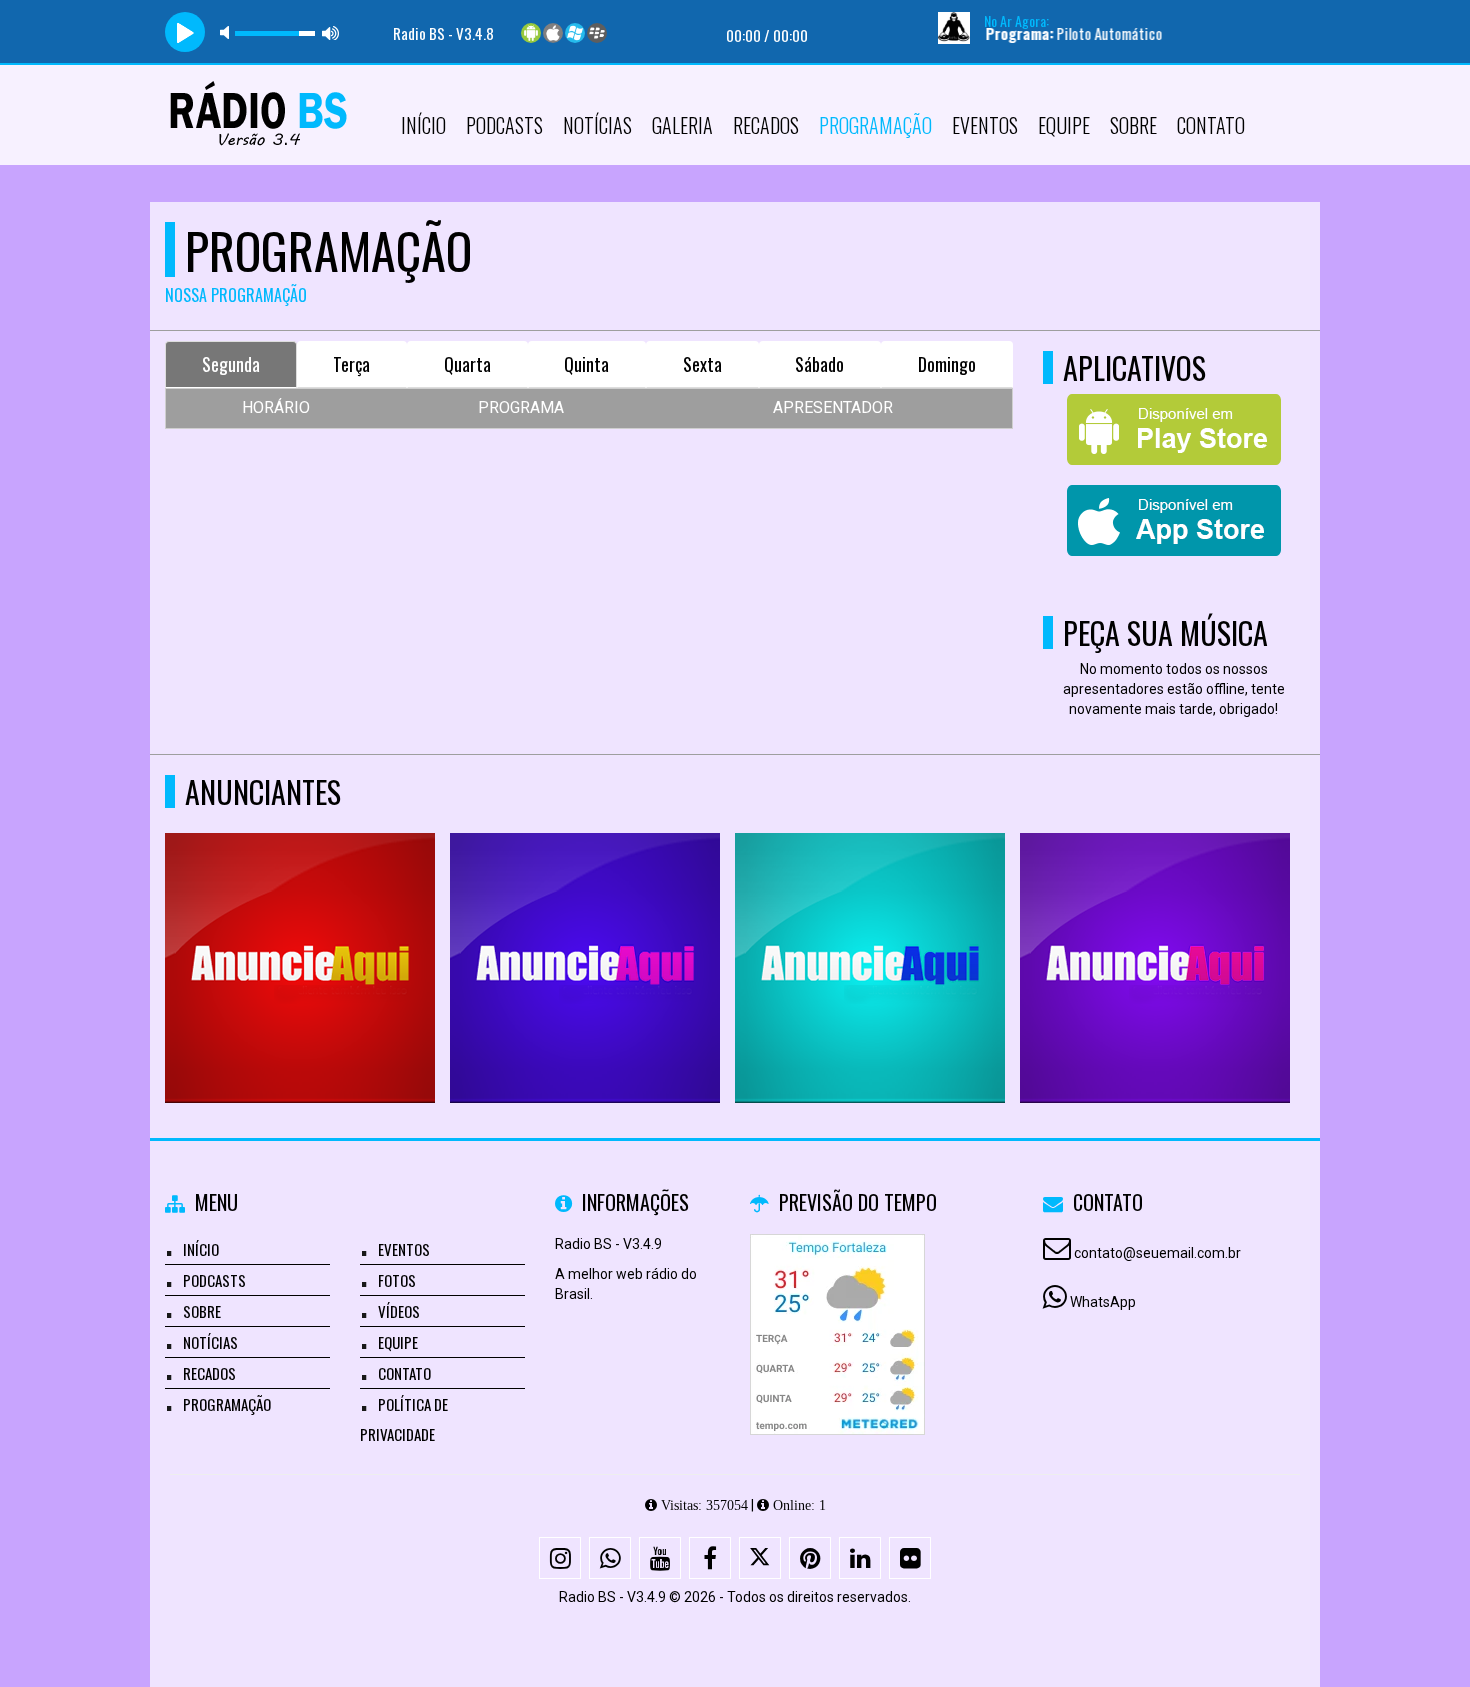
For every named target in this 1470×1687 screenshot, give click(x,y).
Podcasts (504, 125)
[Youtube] (660, 1558)
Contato (1211, 125)
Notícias (597, 125)
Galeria (682, 125)
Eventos (985, 125)
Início (423, 125)
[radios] (1217, 931)
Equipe (1064, 125)
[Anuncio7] (647, 931)
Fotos (397, 1280)
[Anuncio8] (932, 931)
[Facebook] (710, 1558)
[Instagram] (560, 1558)
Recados (766, 125)
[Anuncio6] (362, 931)
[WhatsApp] (610, 1558)
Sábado (819, 364)
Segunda (231, 364)
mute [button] (228, 32)
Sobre (1133, 125)
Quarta (467, 364)
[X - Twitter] (760, 1558)
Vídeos (399, 1311)
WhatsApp (1103, 1302)
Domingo (947, 364)
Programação (875, 125)
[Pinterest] (810, 1558)
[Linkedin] (860, 1558)
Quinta (586, 364)
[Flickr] (910, 1558)
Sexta (702, 364)
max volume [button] (331, 32)
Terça (351, 364)
